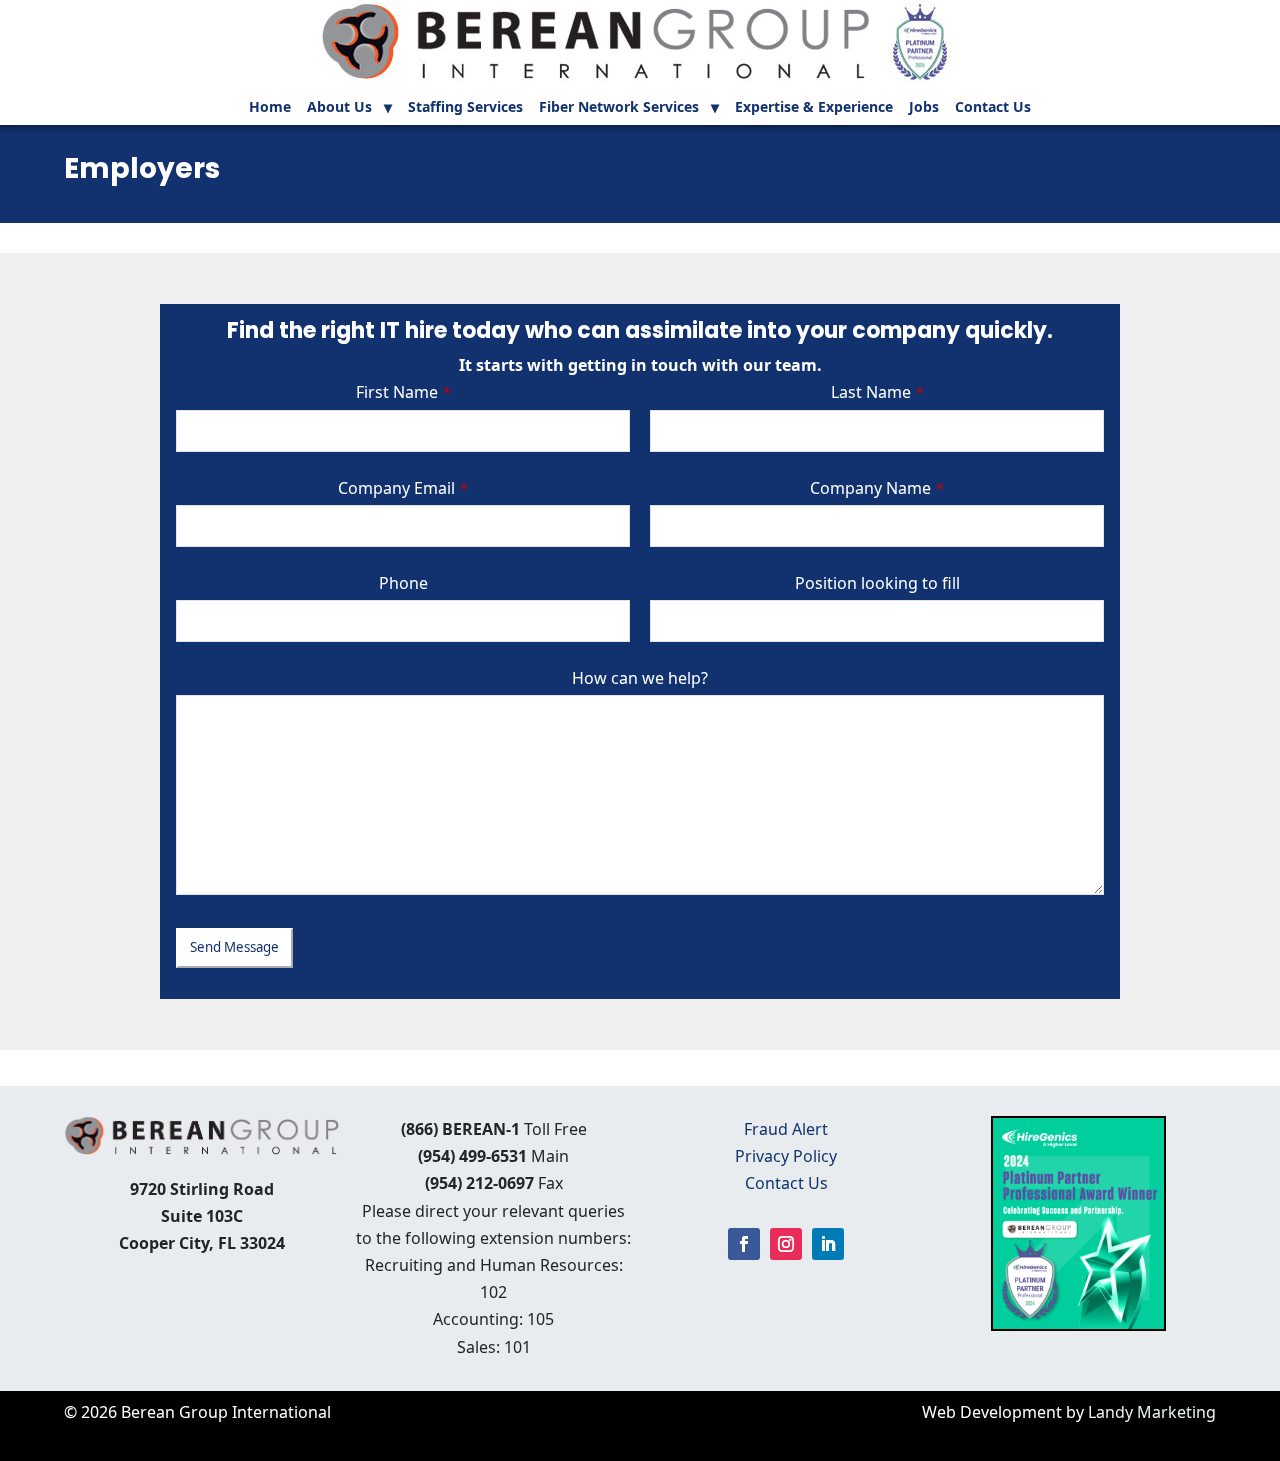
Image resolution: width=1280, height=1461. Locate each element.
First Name (403, 392)
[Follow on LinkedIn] (828, 1244)
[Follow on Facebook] (744, 1244)
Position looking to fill (877, 583)
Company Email (403, 488)
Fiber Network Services (619, 108)
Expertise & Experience (814, 108)
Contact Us (993, 108)
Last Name (877, 392)
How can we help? (640, 678)
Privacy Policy (786, 1156)
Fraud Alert (786, 1129)
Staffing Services (465, 108)
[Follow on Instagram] (786, 1244)
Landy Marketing (1152, 1412)
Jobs (924, 108)
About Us (339, 108)
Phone (403, 583)
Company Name (877, 488)
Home (270, 108)
